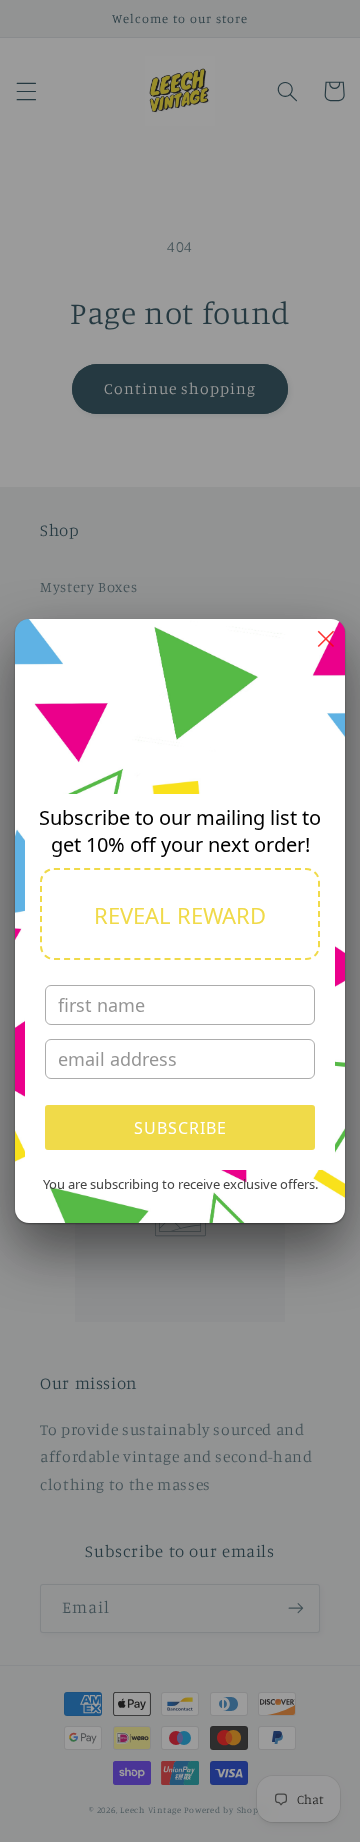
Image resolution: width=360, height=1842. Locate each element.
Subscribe (180, 1128)
